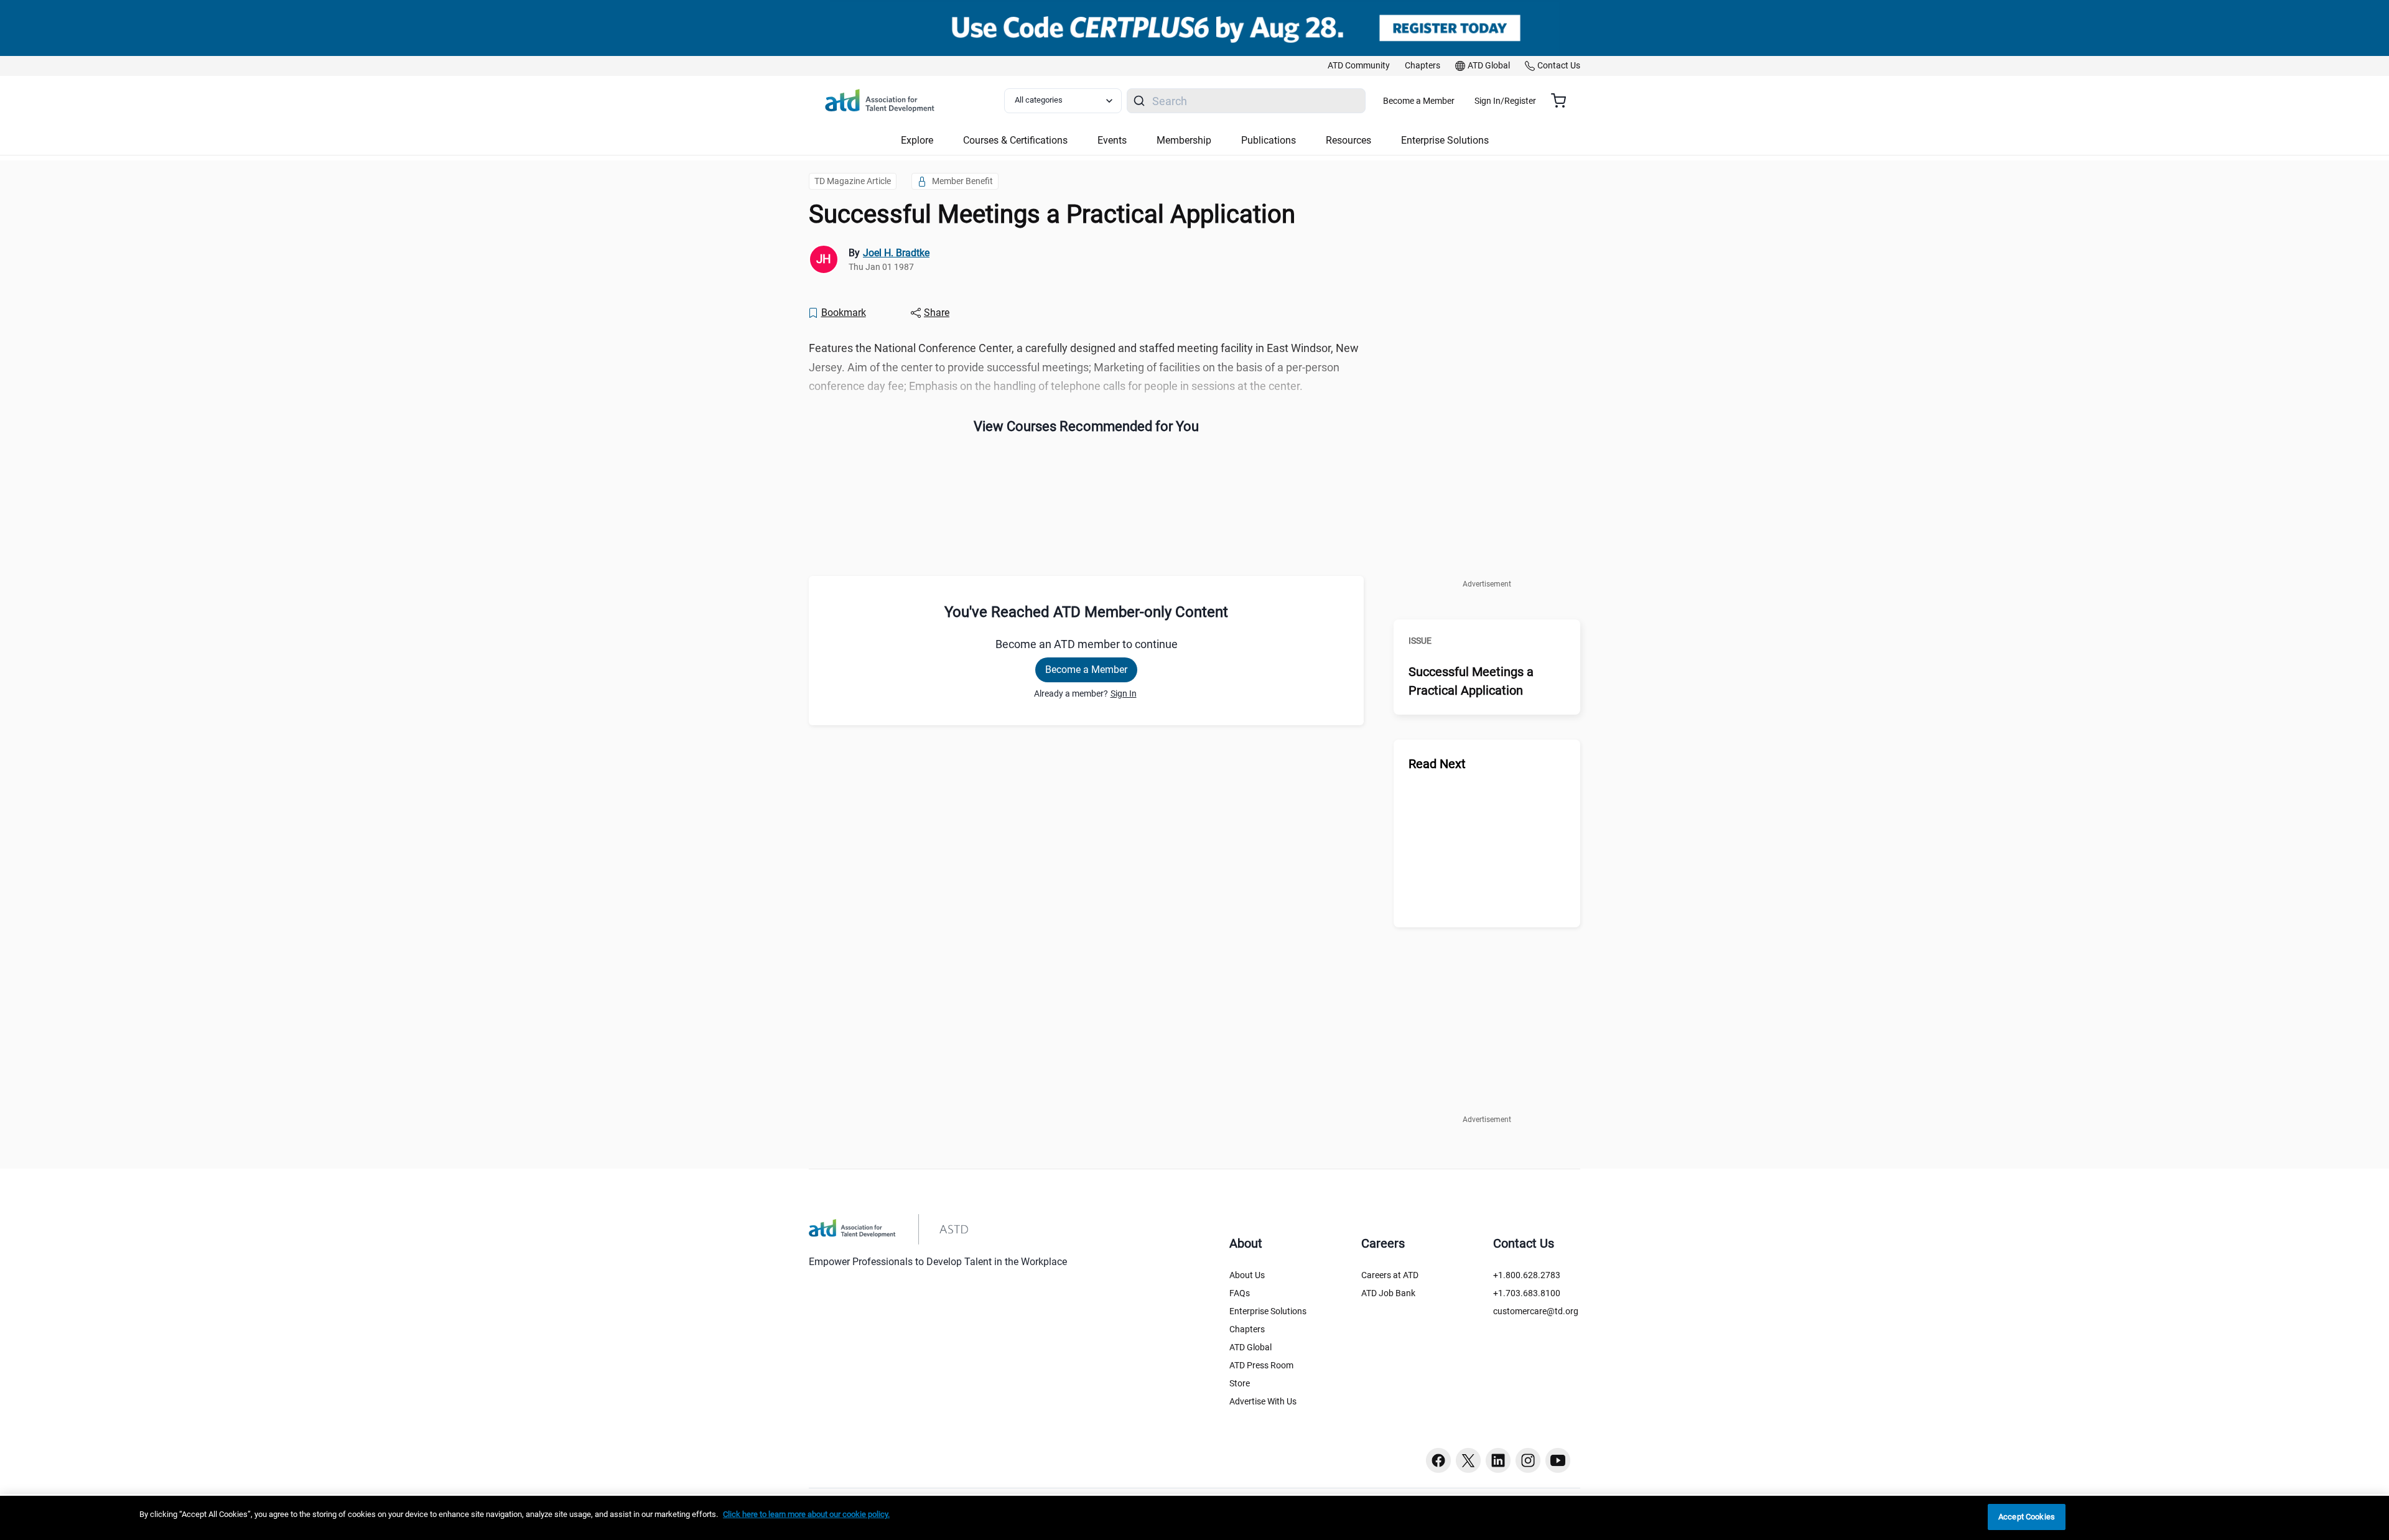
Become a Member (1419, 101)
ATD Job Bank (1388, 1293)
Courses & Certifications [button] (1015, 140)
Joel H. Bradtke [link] (896, 253)
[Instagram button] (1528, 1460)
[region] (1194, 1518)
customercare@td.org (1536, 1311)
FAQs (1240, 1293)
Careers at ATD (1390, 1275)
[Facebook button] (1438, 1460)
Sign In (1124, 693)
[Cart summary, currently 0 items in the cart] (1563, 101)
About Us (1247, 1275)
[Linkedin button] (1498, 1460)
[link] (1359, 66)
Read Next (1437, 764)
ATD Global (1250, 1347)
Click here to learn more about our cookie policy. (806, 1514)
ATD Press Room (1261, 1365)
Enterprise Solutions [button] (1445, 140)
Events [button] (1112, 140)
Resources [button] (1348, 140)
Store (1240, 1383)
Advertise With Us (1263, 1401)
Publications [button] (1269, 140)
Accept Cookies (2027, 1517)
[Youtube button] (1558, 1460)
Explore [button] (917, 140)
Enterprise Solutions (1268, 1311)
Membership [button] (1184, 140)
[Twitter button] (1468, 1460)
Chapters (1247, 1329)
